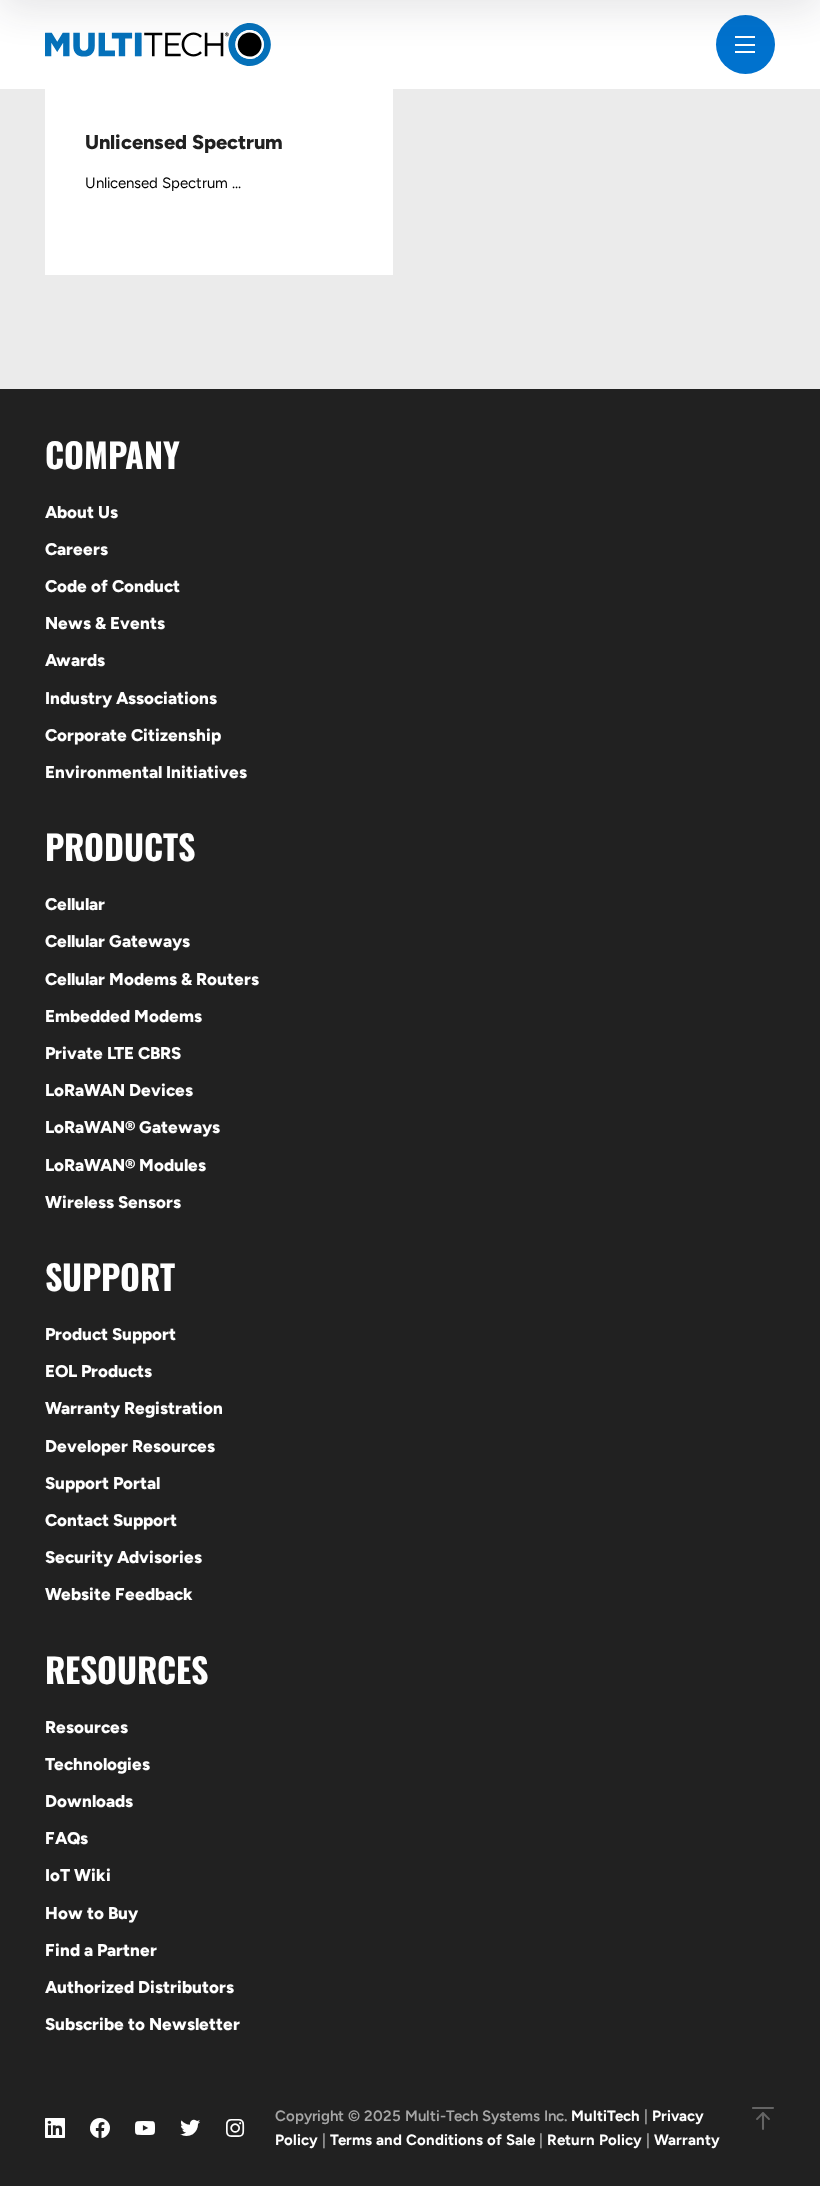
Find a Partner (101, 1950)
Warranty (687, 2140)
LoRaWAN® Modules (125, 1165)
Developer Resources (130, 1446)
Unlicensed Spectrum (184, 142)
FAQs (66, 1838)
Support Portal (102, 1483)
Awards (75, 660)
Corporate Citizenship (133, 735)
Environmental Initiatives (146, 772)
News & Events (105, 623)
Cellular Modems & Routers (152, 979)
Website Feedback (119, 1594)
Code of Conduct (112, 586)
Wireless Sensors (113, 1202)
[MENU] (745, 44)
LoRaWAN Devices (119, 1090)
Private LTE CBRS (113, 1053)
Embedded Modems (123, 1016)
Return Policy (594, 2140)
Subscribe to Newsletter (142, 2024)
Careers (76, 549)
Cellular (75, 904)
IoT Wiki (78, 1875)
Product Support (110, 1334)
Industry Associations (131, 698)
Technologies (97, 1764)
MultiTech (605, 2116)
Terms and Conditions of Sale (432, 2140)
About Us (81, 512)
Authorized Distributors (139, 1987)
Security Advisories (123, 1557)
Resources (86, 1727)
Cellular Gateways (117, 941)
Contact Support (111, 1520)
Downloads (89, 1801)
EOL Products (98, 1371)
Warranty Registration (134, 1408)
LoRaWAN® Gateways (132, 1127)
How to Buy (91, 1913)
